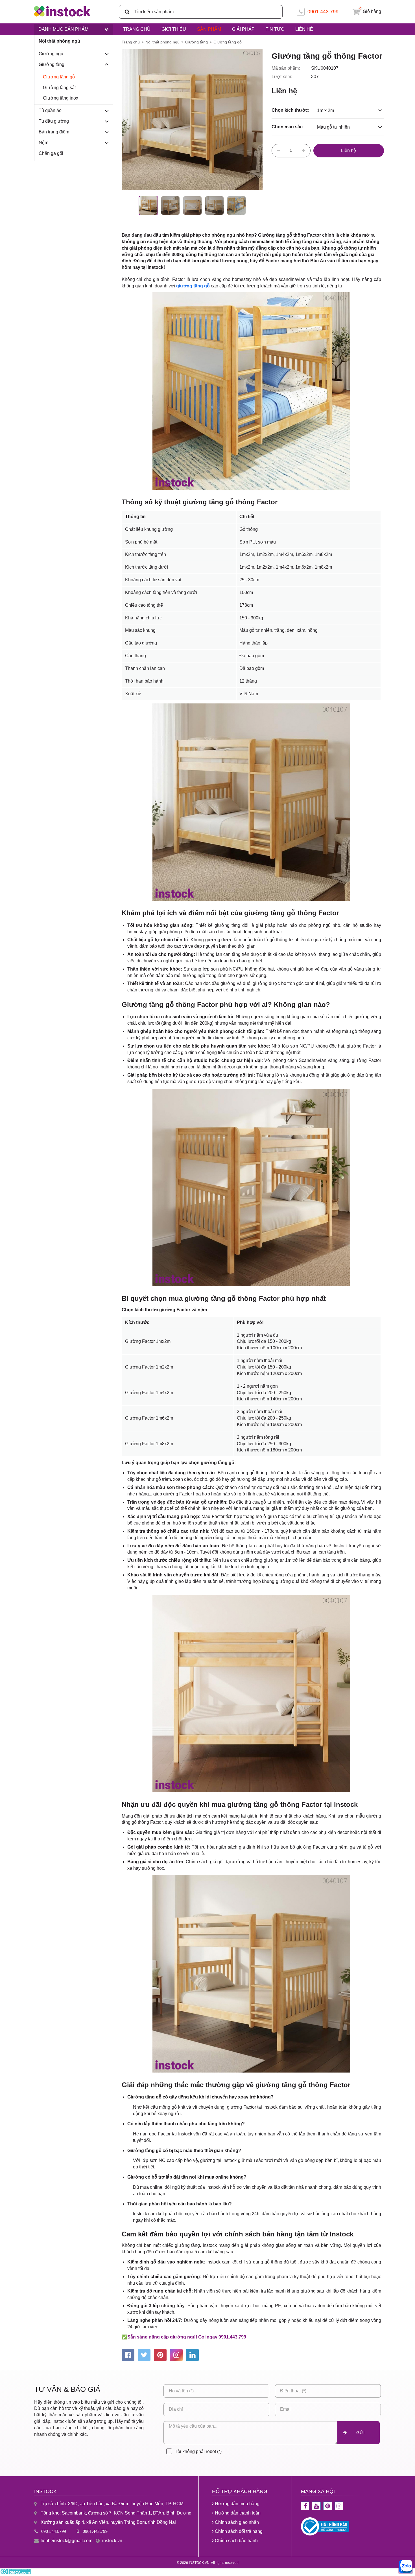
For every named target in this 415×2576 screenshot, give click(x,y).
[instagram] (176, 2355)
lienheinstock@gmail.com (66, 2541)
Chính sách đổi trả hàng (238, 2531)
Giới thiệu (174, 29)
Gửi (360, 2433)
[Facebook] (305, 2506)
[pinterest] (160, 2355)
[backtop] (405, 1032)
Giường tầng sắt (59, 88)
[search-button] (126, 12)
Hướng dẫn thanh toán (237, 2513)
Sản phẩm (209, 29)
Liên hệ (304, 29)
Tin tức (275, 29)
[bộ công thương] (325, 2534)
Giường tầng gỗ (59, 77)
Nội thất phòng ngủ (162, 42)
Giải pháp (243, 29)
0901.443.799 (54, 2531)
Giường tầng (196, 42)
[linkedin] (192, 2355)
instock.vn (112, 2541)
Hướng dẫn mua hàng (237, 2504)
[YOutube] (316, 2506)
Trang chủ (137, 29)
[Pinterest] (328, 2506)
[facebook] (128, 2355)
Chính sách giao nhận (236, 2522)
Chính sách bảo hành (236, 2541)
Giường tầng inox (61, 98)
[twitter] (144, 2355)
